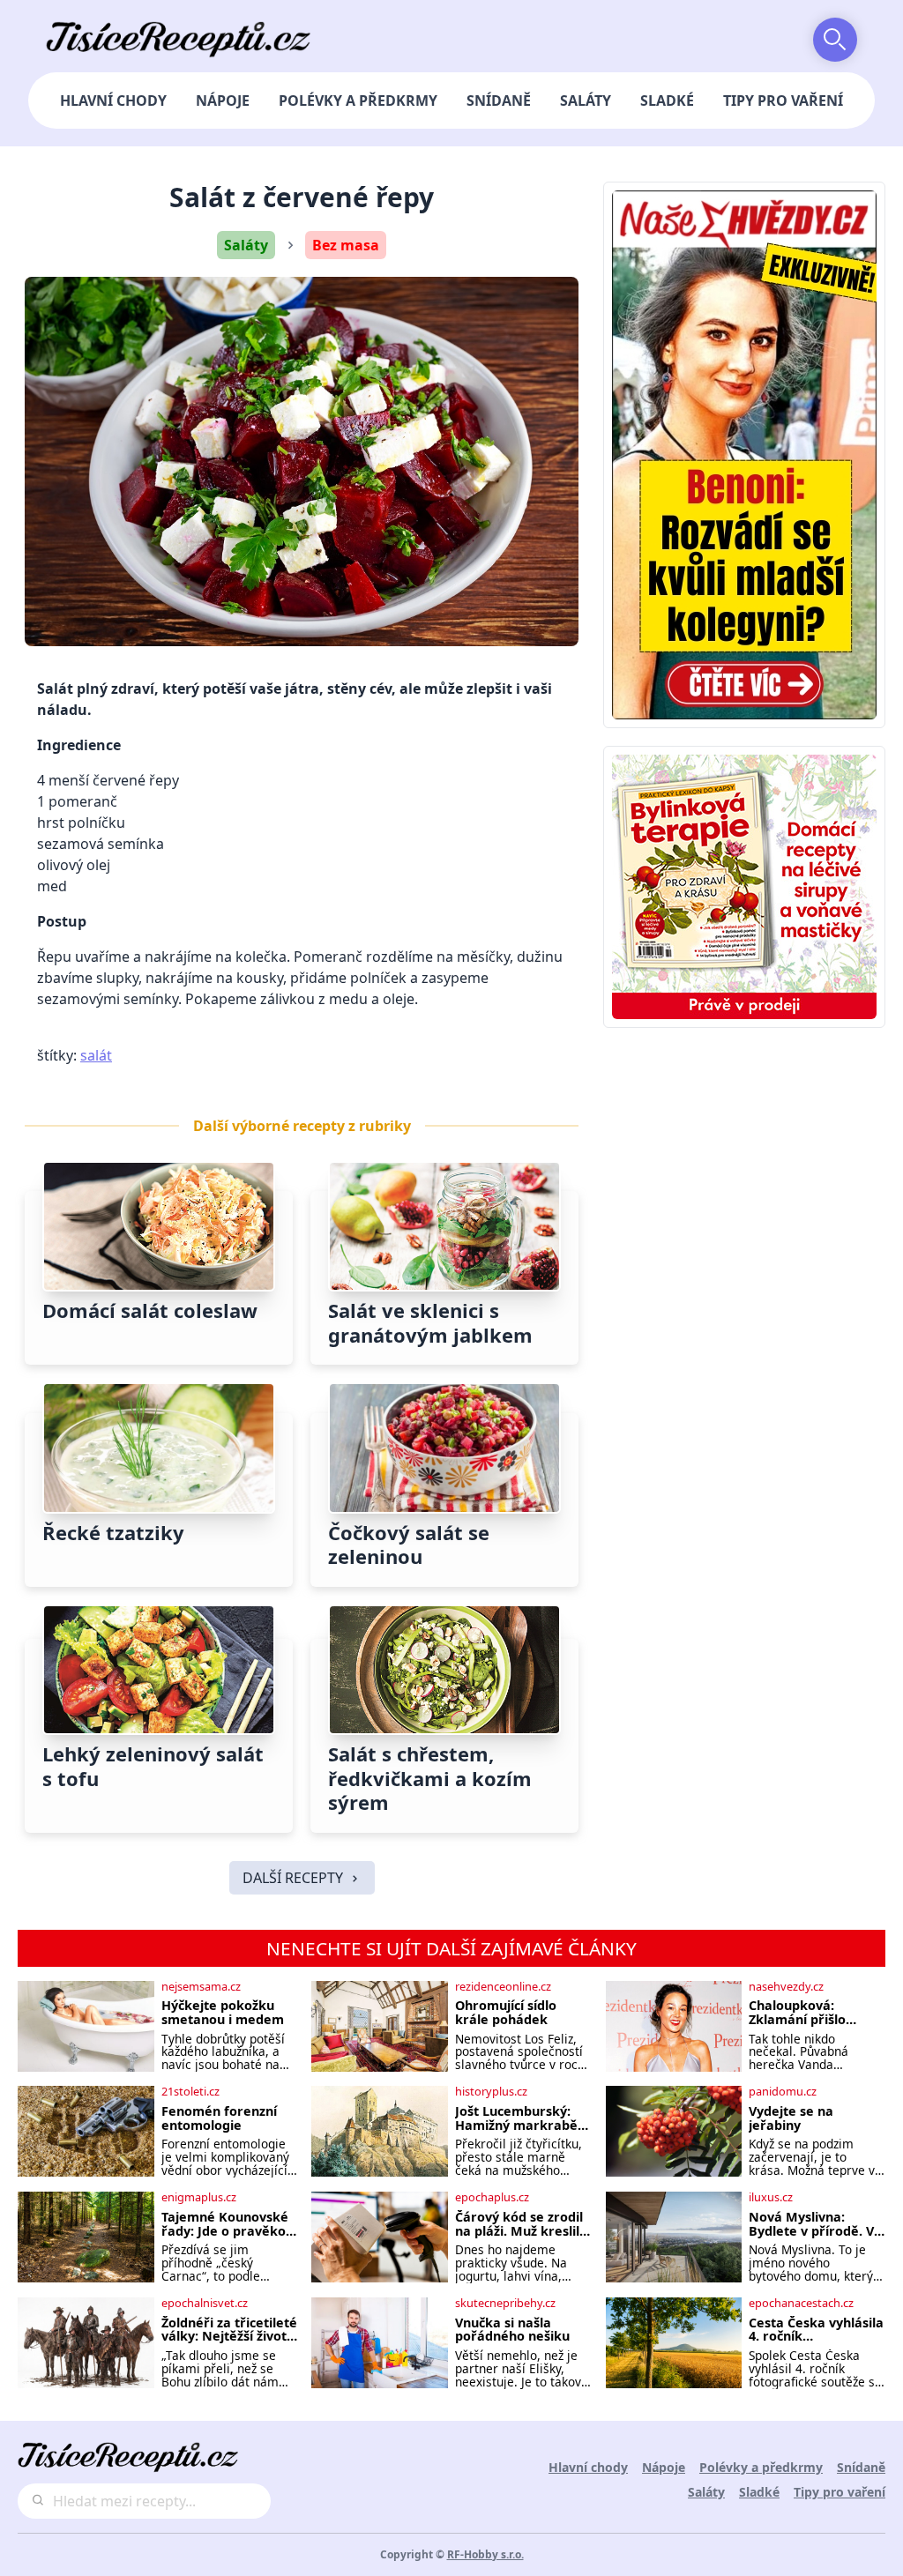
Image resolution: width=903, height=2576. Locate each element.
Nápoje (223, 101)
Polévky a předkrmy (358, 101)
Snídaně (499, 101)
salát (96, 1055)
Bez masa (346, 245)
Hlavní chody (113, 101)
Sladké (667, 101)
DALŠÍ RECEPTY (293, 1878)
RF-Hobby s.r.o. (485, 2554)
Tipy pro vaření (783, 101)
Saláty (586, 101)
